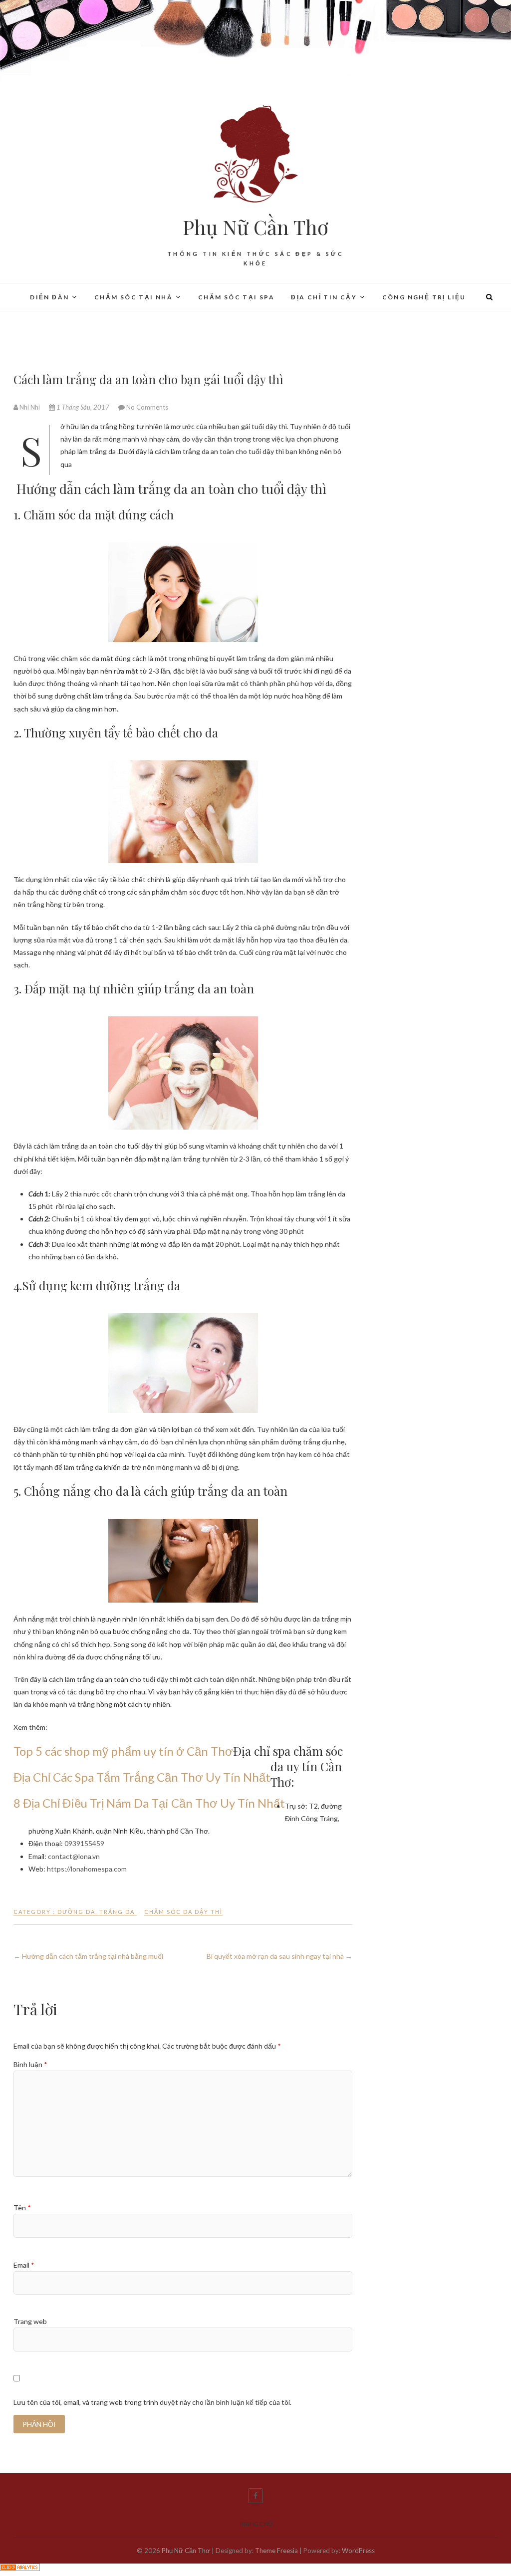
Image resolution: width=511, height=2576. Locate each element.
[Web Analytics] (20, 2570)
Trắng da (117, 1912)
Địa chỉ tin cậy (324, 297)
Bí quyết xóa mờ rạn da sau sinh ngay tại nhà (279, 1956)
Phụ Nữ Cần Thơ (255, 227)
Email (24, 2265)
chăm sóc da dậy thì (183, 1912)
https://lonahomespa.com (87, 1869)
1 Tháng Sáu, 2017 (83, 407)
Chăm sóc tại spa (236, 297)
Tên (22, 2208)
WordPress (358, 2551)
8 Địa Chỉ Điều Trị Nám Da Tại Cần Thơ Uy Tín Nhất (149, 1803)
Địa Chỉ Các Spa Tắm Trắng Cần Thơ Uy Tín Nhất (142, 1777)
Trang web (30, 2321)
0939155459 (84, 1843)
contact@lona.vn (74, 1856)
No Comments (147, 407)
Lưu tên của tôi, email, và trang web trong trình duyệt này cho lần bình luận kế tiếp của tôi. (152, 2402)
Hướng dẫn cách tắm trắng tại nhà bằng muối (88, 1956)
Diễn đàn (49, 297)
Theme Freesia (276, 2551)
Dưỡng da (76, 1912)
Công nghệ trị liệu (424, 297)
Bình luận (30, 2064)
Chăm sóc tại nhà (133, 297)
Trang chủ (255, 2524)
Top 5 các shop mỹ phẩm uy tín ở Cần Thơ (123, 1751)
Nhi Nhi (30, 407)
